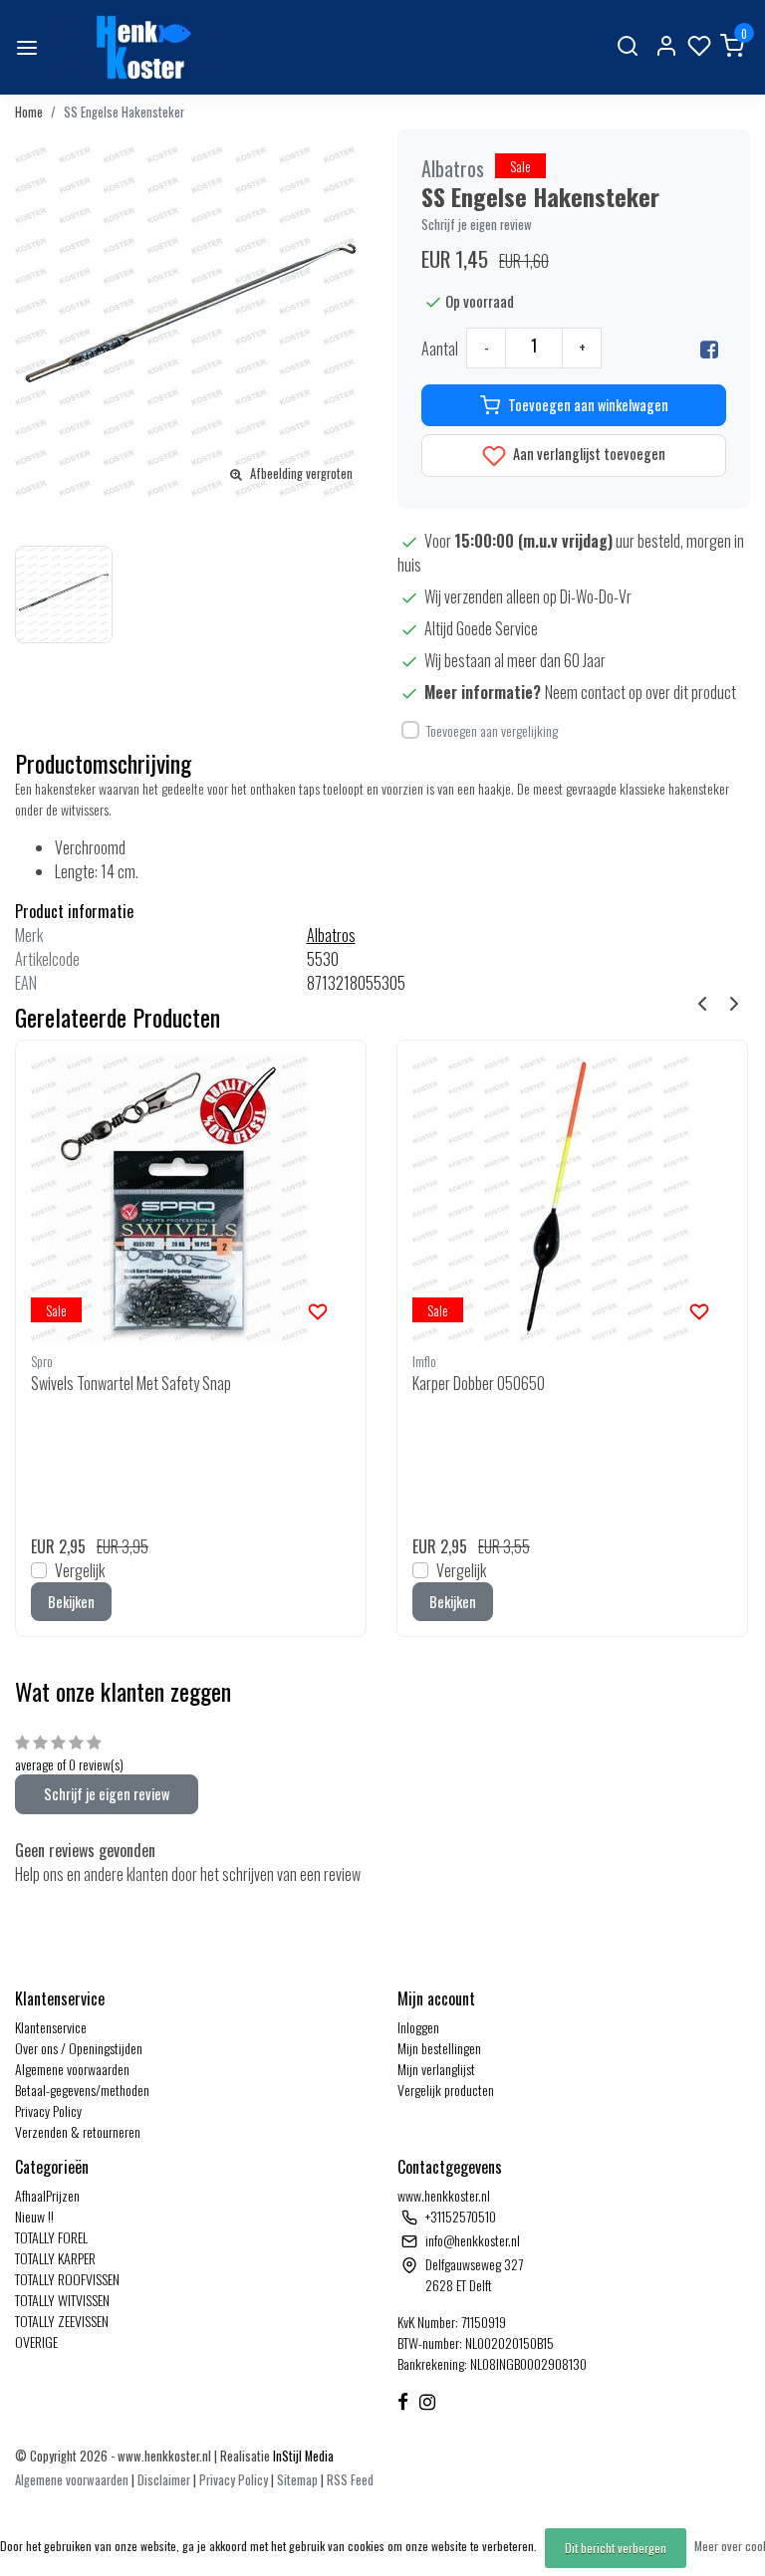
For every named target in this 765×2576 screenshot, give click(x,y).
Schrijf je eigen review (477, 225)
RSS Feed (350, 2480)
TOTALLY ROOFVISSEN (67, 2279)
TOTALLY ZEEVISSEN (62, 2321)
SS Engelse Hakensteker (124, 112)
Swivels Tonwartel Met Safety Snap (131, 1383)
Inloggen (418, 2027)
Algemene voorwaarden (72, 2069)
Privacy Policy (48, 2110)
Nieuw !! (34, 2216)
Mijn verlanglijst (436, 2069)
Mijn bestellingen (439, 2048)
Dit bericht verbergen (616, 2548)
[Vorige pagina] (702, 1002)
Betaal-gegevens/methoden (82, 2090)
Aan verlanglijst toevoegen (588, 454)
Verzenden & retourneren (78, 2131)
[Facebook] (709, 349)
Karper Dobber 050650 (479, 1383)
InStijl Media (302, 2456)
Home (29, 112)
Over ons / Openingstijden (79, 2048)
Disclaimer (164, 2480)
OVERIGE (36, 2342)
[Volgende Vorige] (734, 1002)
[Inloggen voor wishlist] (318, 1309)
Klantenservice (51, 2027)
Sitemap (297, 2480)
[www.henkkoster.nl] (140, 47)
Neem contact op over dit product (640, 692)
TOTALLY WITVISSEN (62, 2300)
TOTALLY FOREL (51, 2237)
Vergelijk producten (446, 2090)
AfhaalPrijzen (47, 2195)
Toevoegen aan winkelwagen (588, 405)
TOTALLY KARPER (55, 2258)
